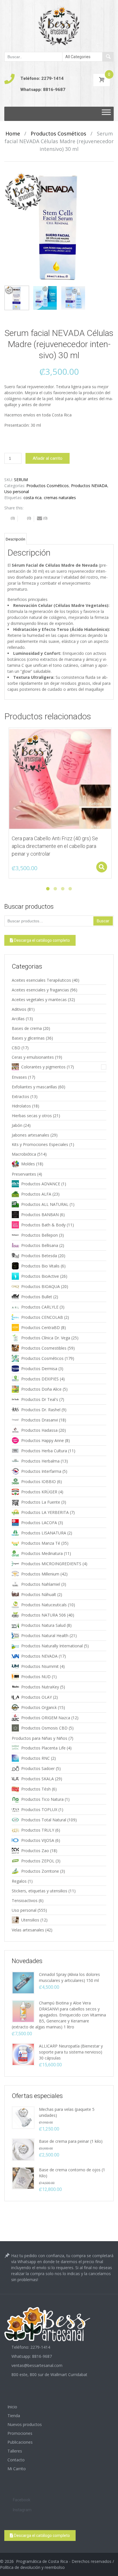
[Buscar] (108, 57)
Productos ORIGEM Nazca (46, 1718)
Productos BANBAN (40, 1215)
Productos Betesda (39, 1256)
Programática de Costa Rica (42, 2561)
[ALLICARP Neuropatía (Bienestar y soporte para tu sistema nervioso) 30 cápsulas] (23, 2054)
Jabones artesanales (31, 1135)
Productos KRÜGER (39, 1492)
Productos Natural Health (45, 1636)
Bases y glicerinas (28, 1038)
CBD (16, 1048)
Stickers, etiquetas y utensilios (40, 1891)
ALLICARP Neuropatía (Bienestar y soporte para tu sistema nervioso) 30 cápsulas (71, 2052)
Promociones (20, 2433)
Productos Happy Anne (43, 1440)
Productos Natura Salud (43, 1625)
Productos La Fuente (41, 1502)
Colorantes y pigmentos (43, 1067)
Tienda (14, 2416)
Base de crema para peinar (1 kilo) (71, 2141)
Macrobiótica (24, 1154)
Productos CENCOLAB (42, 1317)
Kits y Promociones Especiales (40, 1144)
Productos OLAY (37, 1697)
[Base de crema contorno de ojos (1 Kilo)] (23, 2178)
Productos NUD (36, 1677)
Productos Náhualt (39, 1594)
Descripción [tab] (15, 539)
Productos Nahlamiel (41, 1584)
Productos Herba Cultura (44, 1451)
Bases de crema (27, 1028)
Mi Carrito (17, 2469)
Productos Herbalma (40, 1461)
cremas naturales (60, 498)
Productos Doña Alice (41, 1389)
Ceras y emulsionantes (33, 1057)
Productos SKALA (38, 1779)
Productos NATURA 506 (44, 1615)
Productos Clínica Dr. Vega (46, 1338)
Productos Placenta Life (43, 1748)
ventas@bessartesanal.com (37, 2365)
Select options (102, 867)
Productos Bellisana (40, 1245)
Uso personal (17, 492)
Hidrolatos (21, 1106)
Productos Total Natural (44, 1820)
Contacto (16, 2460)
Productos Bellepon (40, 1235)
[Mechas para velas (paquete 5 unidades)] (23, 2117)
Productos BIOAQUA (41, 1286)
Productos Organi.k (39, 1707)
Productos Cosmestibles (44, 1348)
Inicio (12, 2407)
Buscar (103, 921)
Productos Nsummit (40, 1666)
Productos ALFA (36, 1194)
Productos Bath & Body (43, 1225)
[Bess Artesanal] (59, 26)
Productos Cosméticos (58, 133)
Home (13, 133)
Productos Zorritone (40, 1871)
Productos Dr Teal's (40, 1399)
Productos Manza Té (41, 1543)
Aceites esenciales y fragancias (40, 990)
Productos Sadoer (38, 1768)
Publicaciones (20, 2442)
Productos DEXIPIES (40, 1379)
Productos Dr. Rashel (41, 1410)
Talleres (15, 2451)
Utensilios (30, 1920)
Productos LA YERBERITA (45, 1512)
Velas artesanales (28, 1930)
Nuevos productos (25, 2424)
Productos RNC (36, 1758)
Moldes (28, 1164)
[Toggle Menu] (106, 114)
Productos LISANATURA (44, 1533)
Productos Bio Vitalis (40, 1266)
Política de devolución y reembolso (32, 2567)
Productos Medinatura (42, 1553)
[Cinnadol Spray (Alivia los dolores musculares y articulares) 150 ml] (23, 1982)
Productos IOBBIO (39, 1482)
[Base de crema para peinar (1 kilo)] (23, 2149)
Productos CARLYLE (40, 1307)
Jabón (17, 1125)
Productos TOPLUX (39, 1810)
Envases (19, 1077)
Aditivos (19, 1009)
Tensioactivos (25, 1900)
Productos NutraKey (40, 1687)
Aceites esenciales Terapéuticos (41, 980)
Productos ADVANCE (41, 1184)
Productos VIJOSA (38, 1840)
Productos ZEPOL (38, 1861)
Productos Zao (35, 1851)
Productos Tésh (36, 1789)
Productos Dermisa (39, 1369)
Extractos (20, 1096)
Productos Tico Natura (42, 1799)
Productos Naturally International (52, 1646)
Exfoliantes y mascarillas (34, 1087)
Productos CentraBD (41, 1328)
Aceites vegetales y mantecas (39, 1000)
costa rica (33, 498)
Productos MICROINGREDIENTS (51, 1564)
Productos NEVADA (89, 486)
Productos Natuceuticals (44, 1605)
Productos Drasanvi (40, 1420)
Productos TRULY (38, 1830)
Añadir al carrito (48, 458)
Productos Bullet (37, 1297)
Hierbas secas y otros (32, 1116)
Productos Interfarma (41, 1471)
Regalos (19, 1881)
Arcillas (18, 1019)
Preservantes (24, 1174)
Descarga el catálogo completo (42, 940)
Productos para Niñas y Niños (40, 1738)
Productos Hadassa (39, 1430)
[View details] (60, 779)
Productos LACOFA (39, 1523)
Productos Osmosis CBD (44, 1728)
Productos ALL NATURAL (45, 1204)
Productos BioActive (40, 1276)
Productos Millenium (40, 1574)
